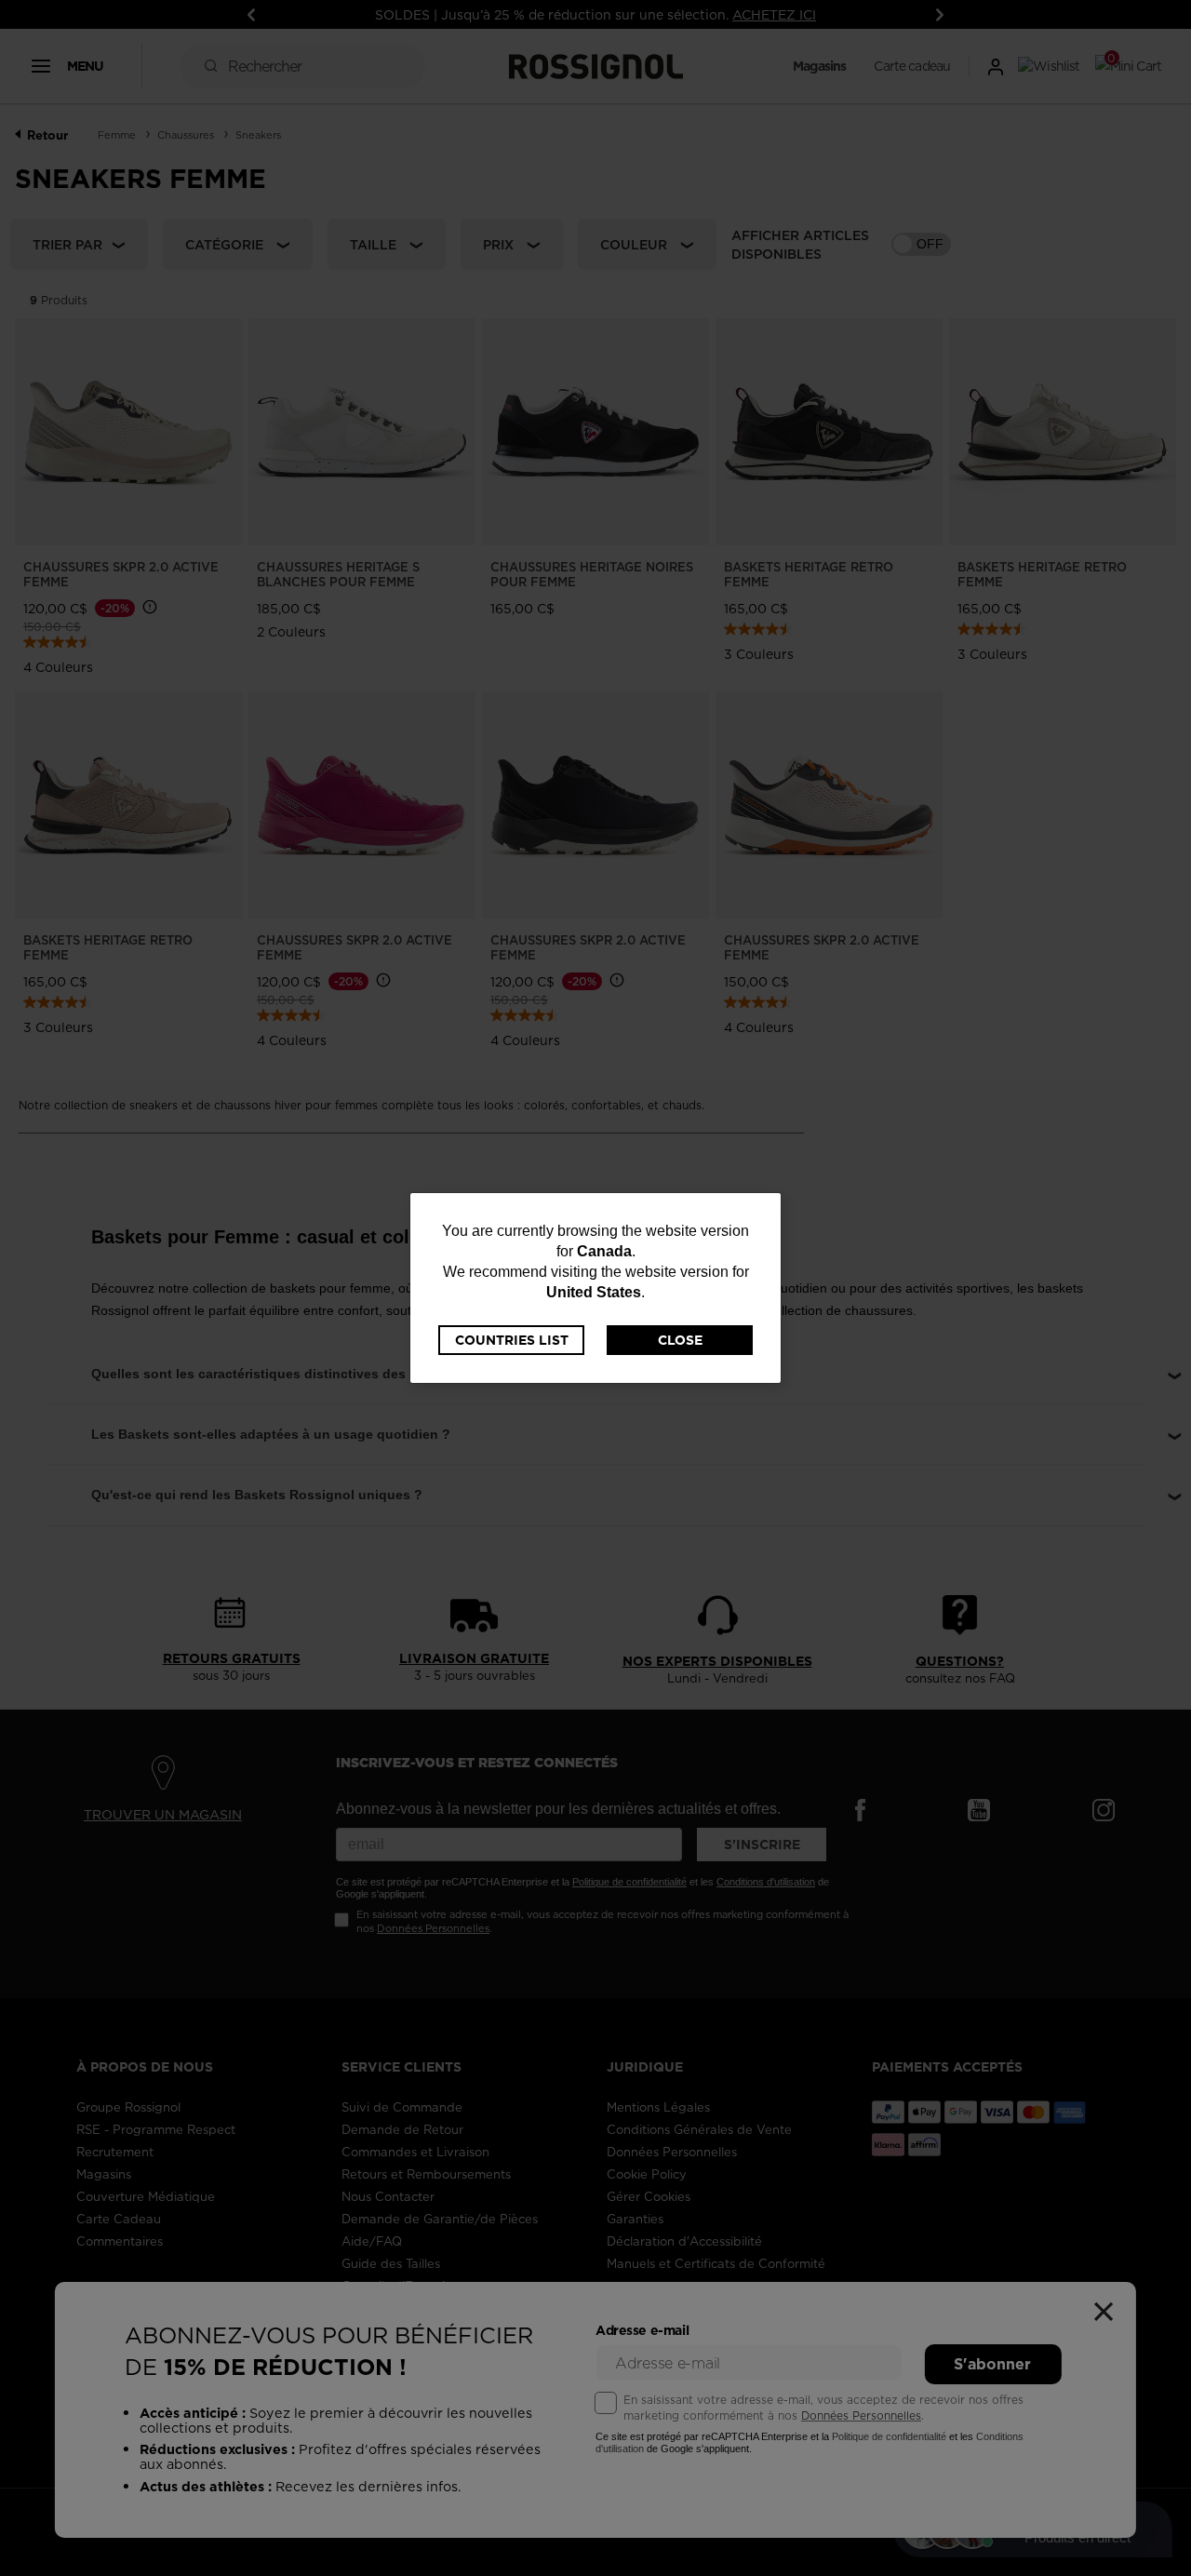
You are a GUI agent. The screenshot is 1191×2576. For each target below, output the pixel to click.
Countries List (512, 1340)
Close (680, 1340)
